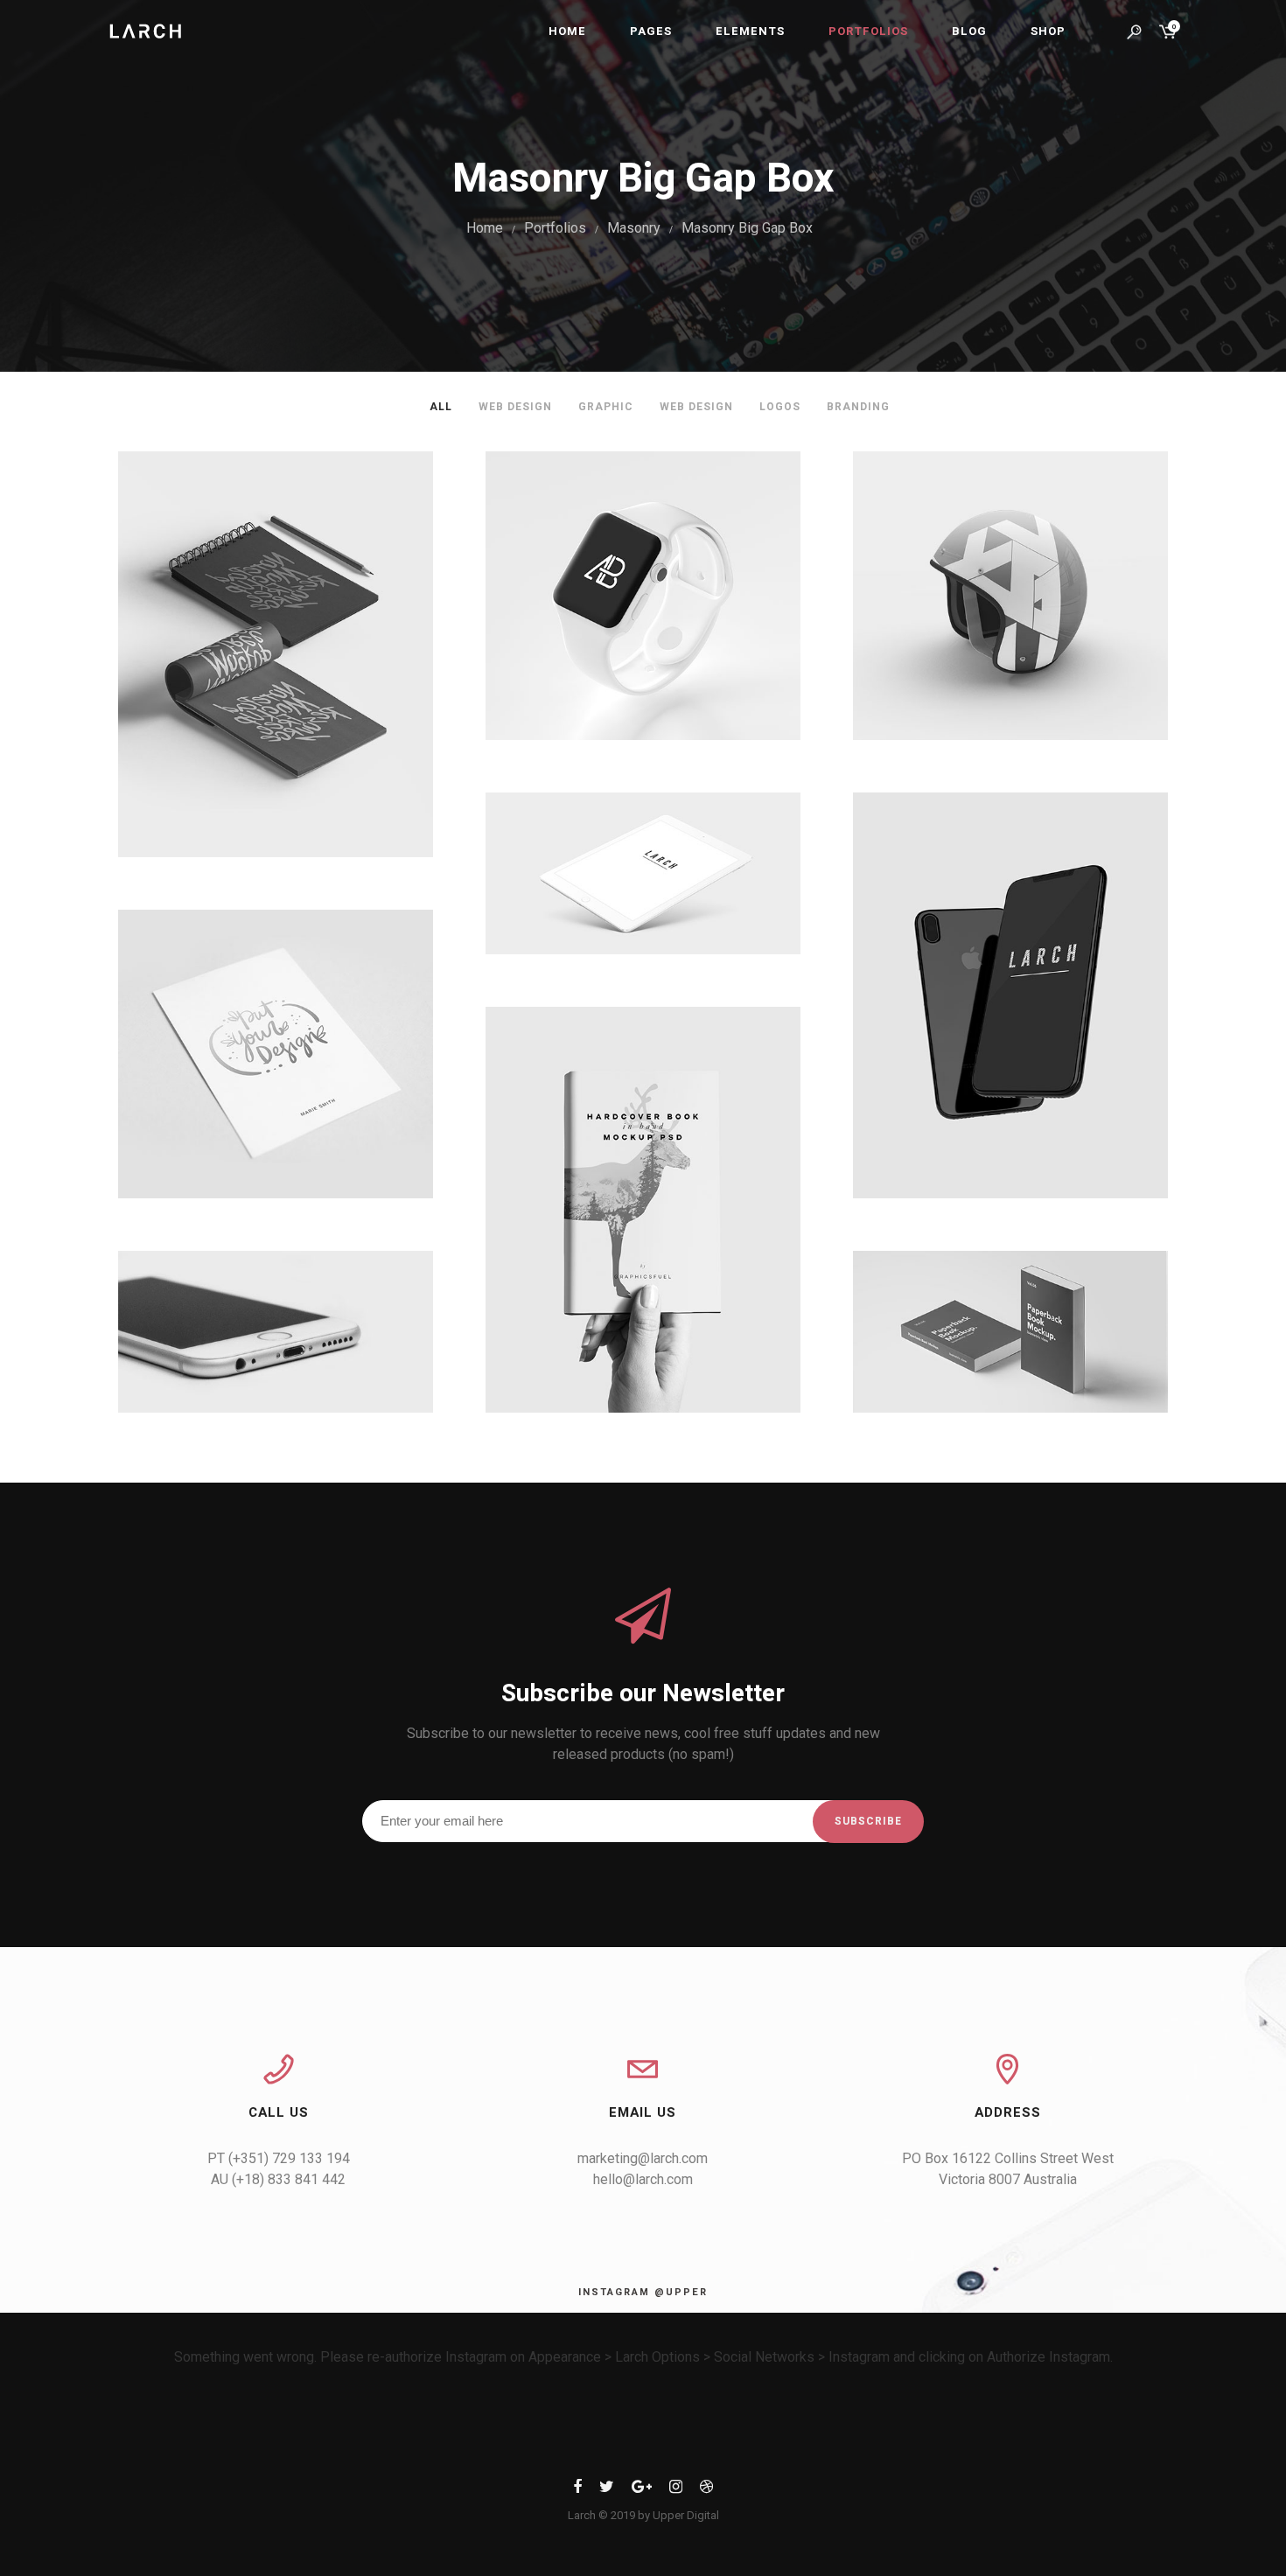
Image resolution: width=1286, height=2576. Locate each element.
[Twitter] (607, 2490)
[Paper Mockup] (276, 1054)
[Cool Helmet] (1010, 596)
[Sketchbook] (276, 654)
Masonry (634, 228)
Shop (1048, 31)
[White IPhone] (276, 1332)
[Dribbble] (706, 2490)
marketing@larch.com (643, 2158)
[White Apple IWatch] (643, 596)
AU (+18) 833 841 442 (278, 2179)
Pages (651, 31)
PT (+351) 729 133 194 (279, 2158)
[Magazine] (643, 1210)
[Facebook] (577, 2490)
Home (567, 31)
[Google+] (642, 2490)
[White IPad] (643, 873)
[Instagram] (676, 2490)
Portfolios (868, 31)
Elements (750, 31)
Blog (969, 31)
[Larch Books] (1010, 1332)
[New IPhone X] (1010, 995)
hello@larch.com (643, 2179)
